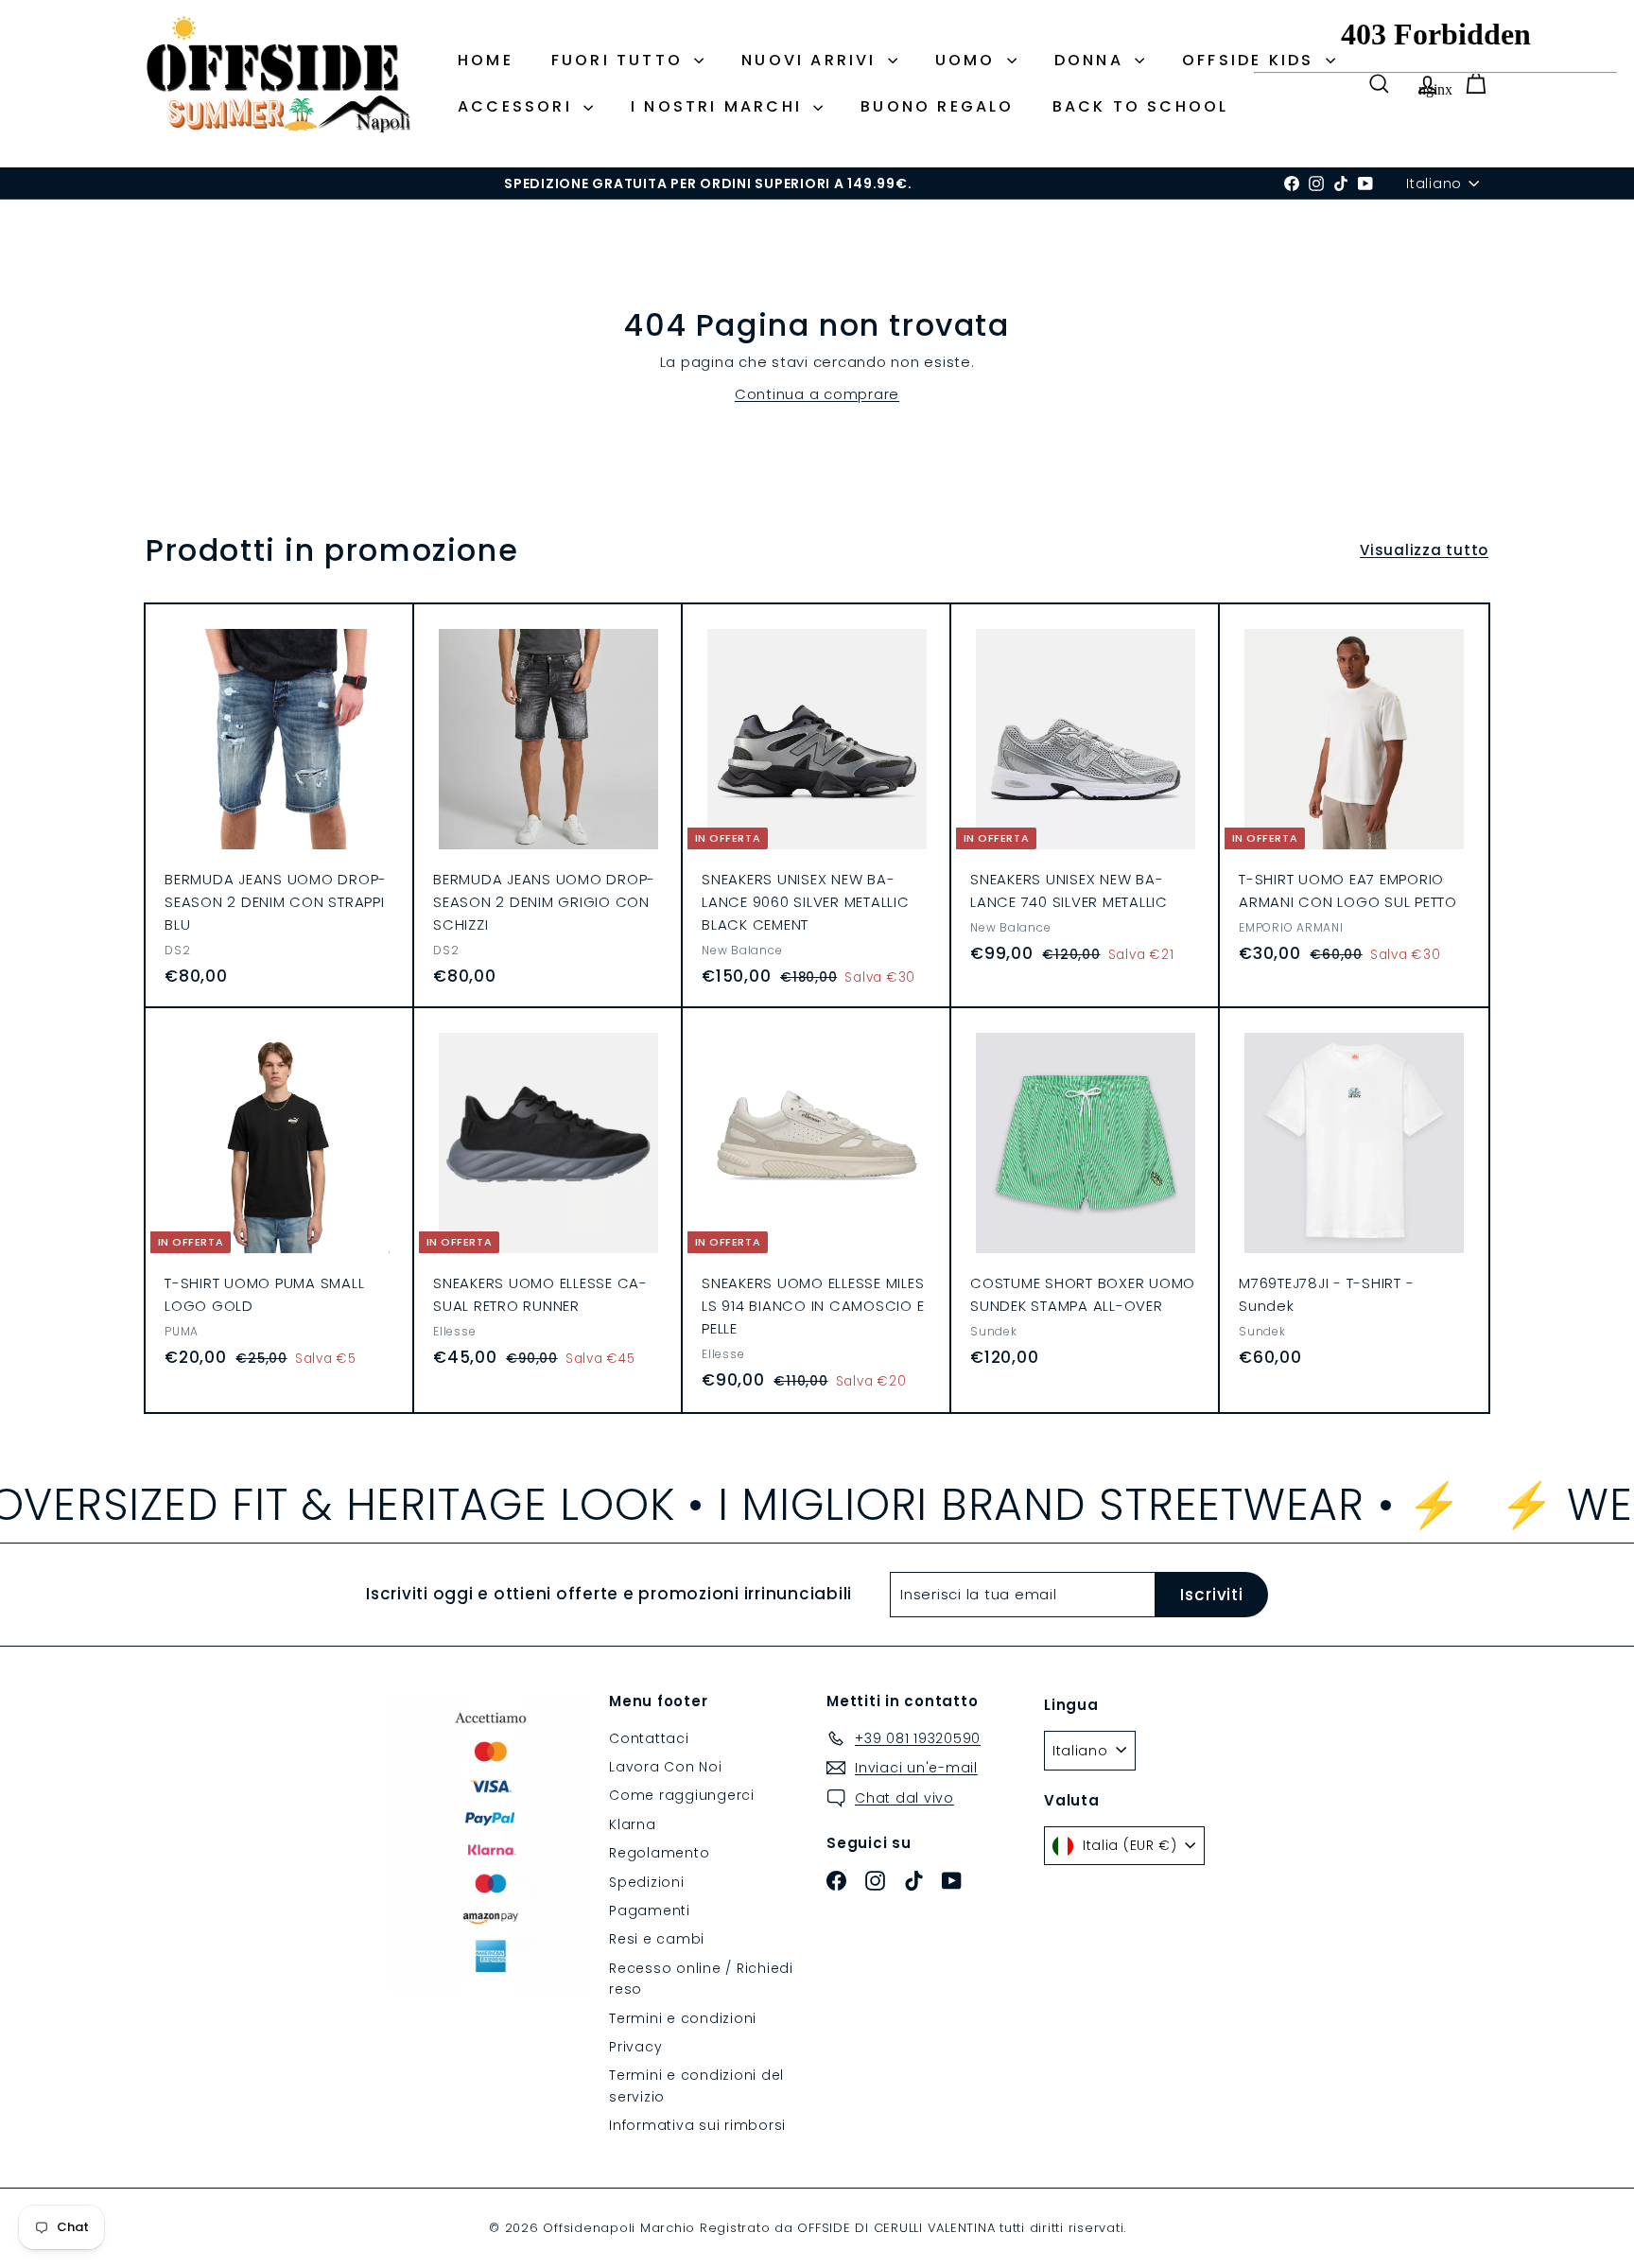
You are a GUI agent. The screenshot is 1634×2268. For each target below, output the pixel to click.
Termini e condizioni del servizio (696, 2085)
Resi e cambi (657, 1939)
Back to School (1141, 106)
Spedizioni (647, 1882)
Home (486, 60)
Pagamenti (650, 1910)
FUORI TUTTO (620, 60)
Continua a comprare (817, 394)
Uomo (969, 60)
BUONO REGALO (937, 106)
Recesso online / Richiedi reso (701, 1979)
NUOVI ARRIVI (812, 60)
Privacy (635, 2047)
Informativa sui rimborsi (697, 2125)
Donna (1092, 60)
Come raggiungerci (682, 1795)
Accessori (518, 106)
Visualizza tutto (1424, 550)
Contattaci (649, 1738)
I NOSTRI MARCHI (720, 106)
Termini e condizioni (683, 2018)
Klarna (633, 1824)
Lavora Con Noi (666, 1767)
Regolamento (659, 1853)
